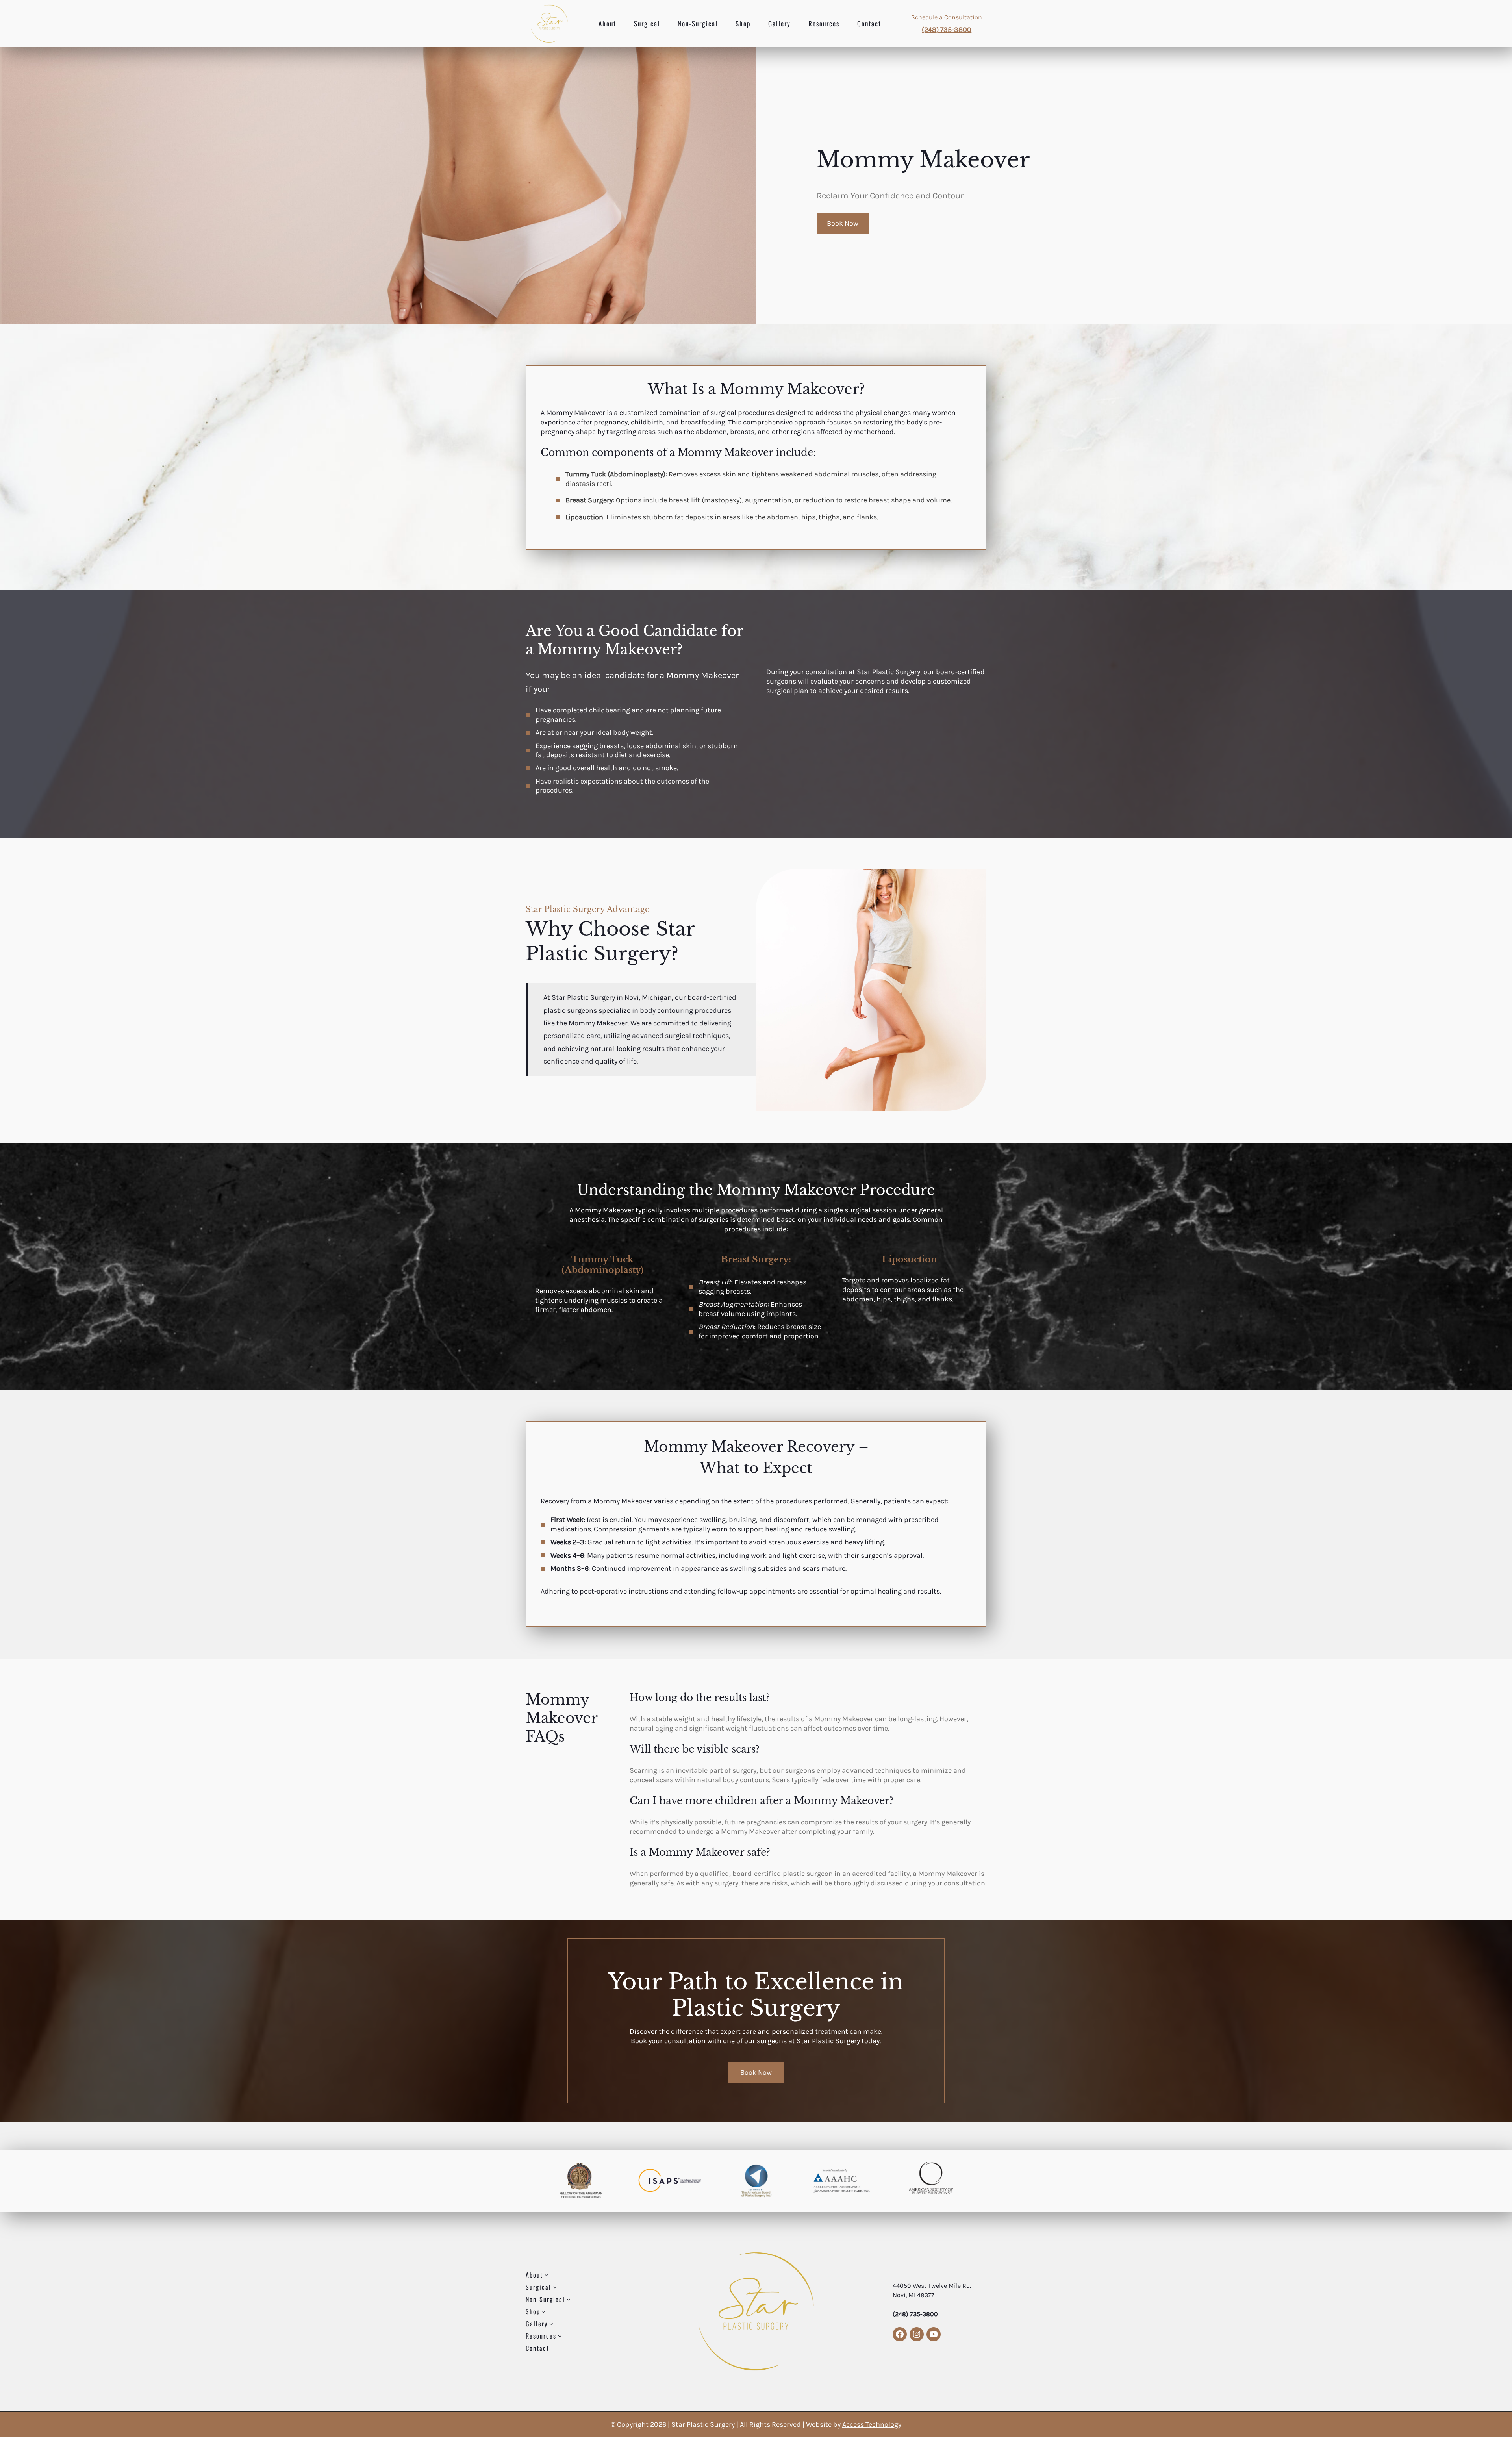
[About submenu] (547, 2275)
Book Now (843, 223)
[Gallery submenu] (551, 2324)
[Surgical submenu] (555, 2287)
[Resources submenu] (560, 2336)
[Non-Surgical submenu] (569, 2299)
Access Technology (872, 2424)
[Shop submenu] (544, 2311)
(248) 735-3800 (947, 30)
